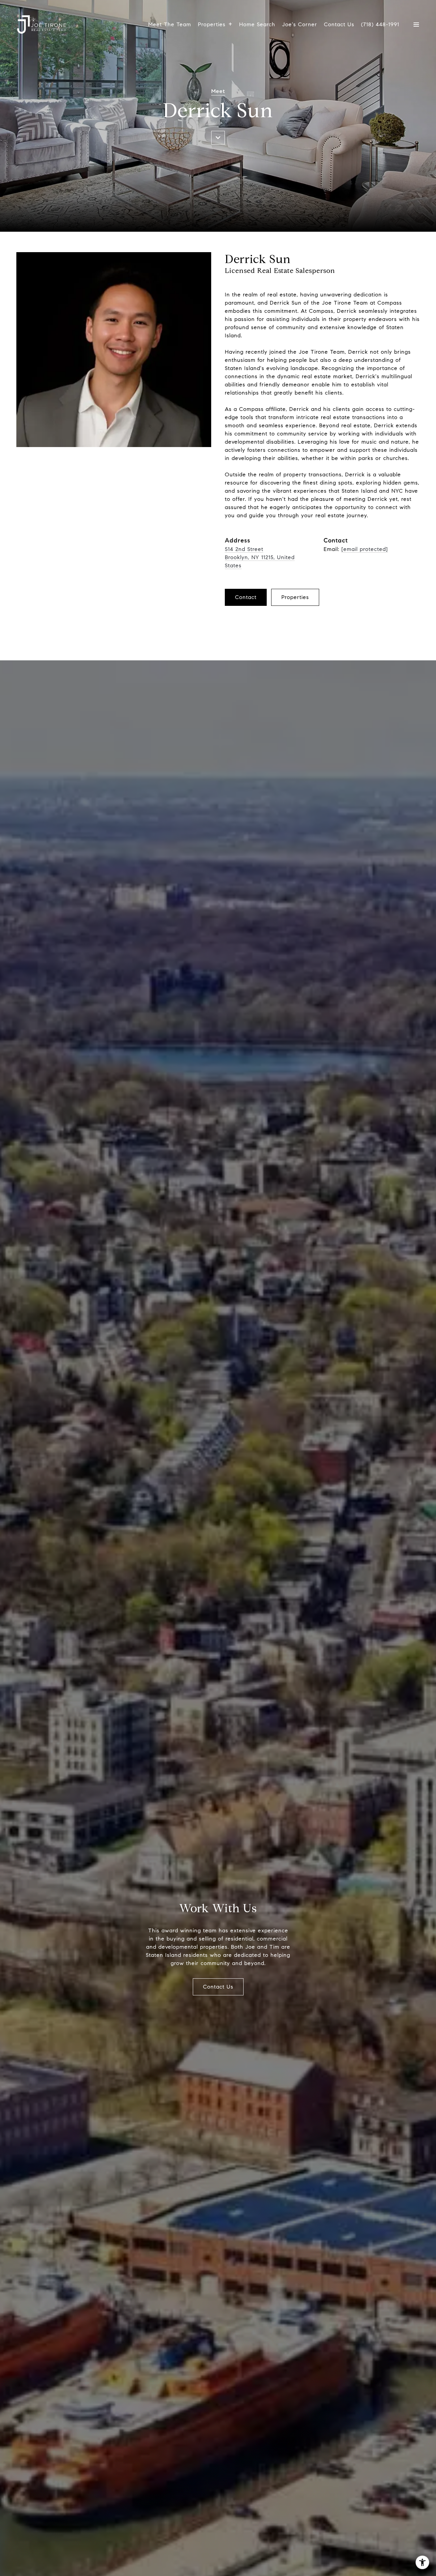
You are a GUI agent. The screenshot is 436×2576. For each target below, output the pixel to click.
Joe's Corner (300, 24)
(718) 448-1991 (380, 25)
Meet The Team (170, 24)
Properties (212, 24)
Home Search (257, 24)
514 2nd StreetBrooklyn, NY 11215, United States (260, 557)
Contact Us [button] (218, 1987)
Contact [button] (246, 597)
